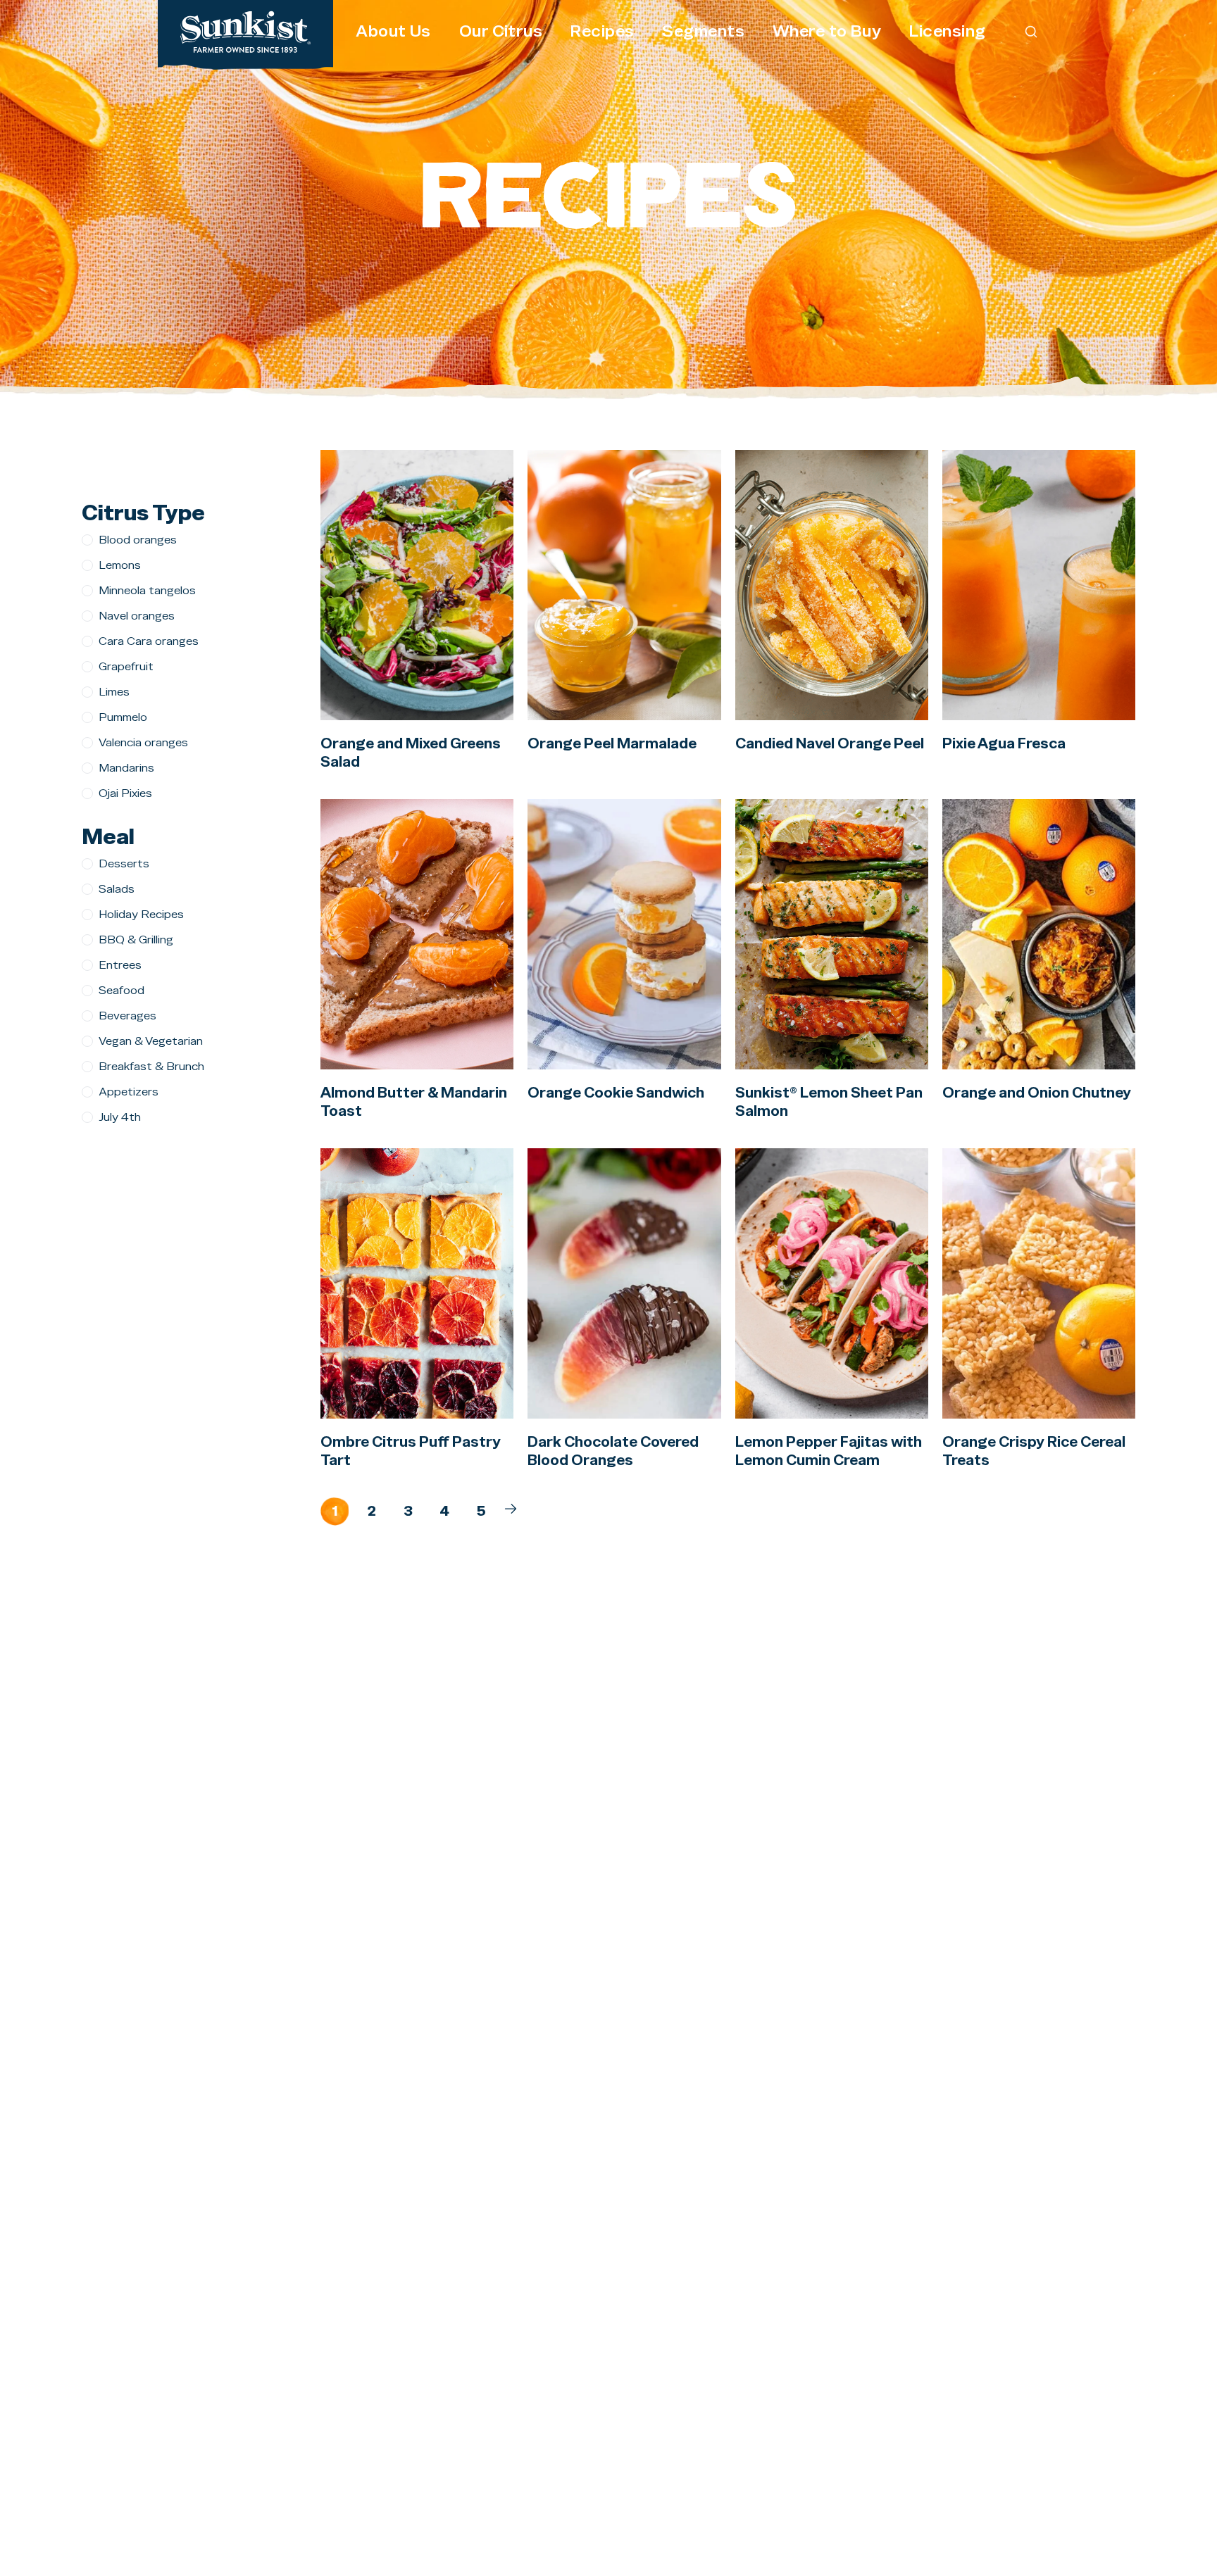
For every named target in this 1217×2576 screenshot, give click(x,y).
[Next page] (511, 1509)
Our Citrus (501, 31)
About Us (393, 31)
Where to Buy (827, 31)
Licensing (947, 31)
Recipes (602, 31)
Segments (703, 31)
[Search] (1031, 31)
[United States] (245, 32)
